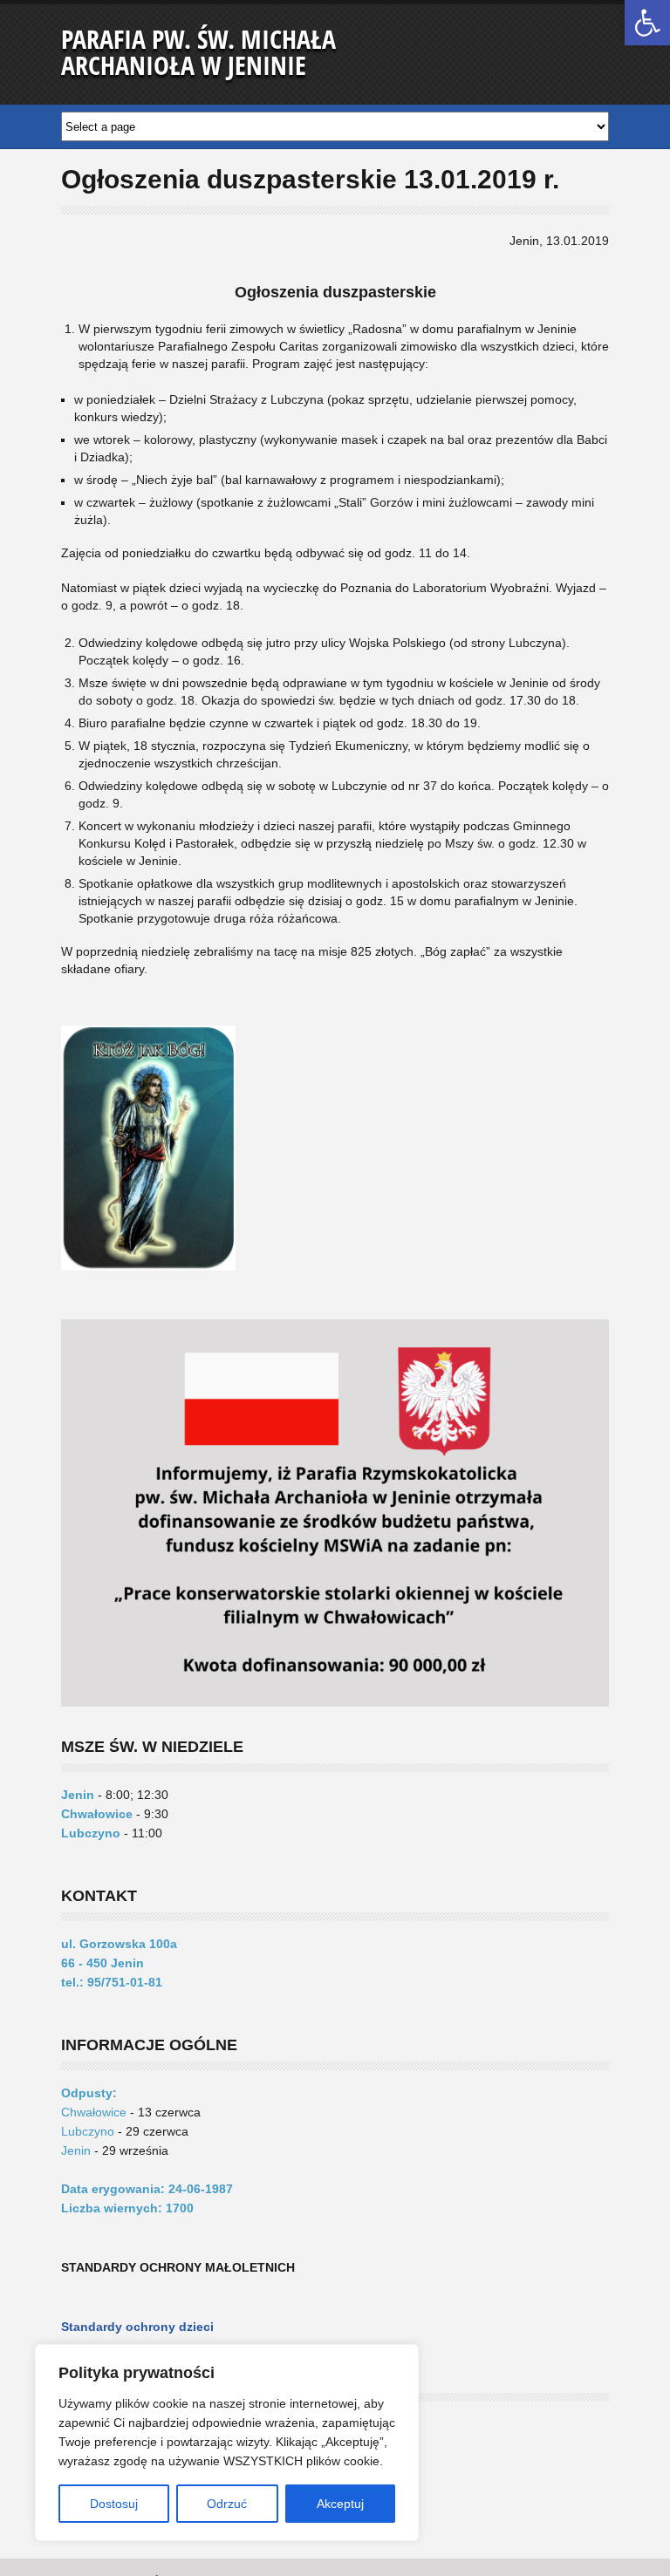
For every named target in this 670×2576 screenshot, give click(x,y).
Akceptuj (340, 2504)
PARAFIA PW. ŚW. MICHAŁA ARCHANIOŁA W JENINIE (198, 52)
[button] (647, 23)
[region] (227, 2443)
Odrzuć (227, 2504)
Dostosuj (114, 2504)
